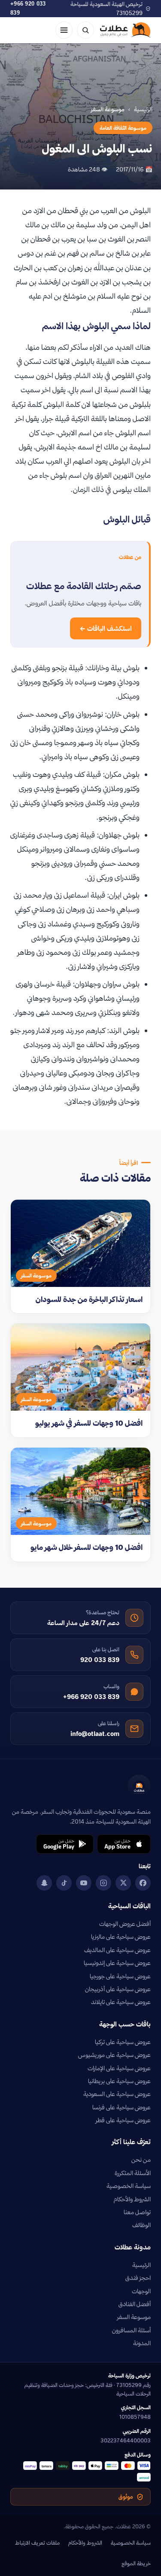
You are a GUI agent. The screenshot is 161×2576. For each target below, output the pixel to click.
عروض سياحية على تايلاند (121, 2002)
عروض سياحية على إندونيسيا (117, 1963)
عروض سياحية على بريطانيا (119, 2081)
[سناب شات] (44, 1883)
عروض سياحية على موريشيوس (114, 2055)
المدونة (142, 2343)
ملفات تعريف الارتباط (37, 2542)
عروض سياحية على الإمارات (119, 2068)
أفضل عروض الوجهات (125, 1924)
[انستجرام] (103, 1883)
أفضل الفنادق (135, 2304)
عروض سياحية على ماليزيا (121, 1937)
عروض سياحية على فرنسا (122, 2107)
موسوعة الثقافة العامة (123, 128)
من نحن (141, 2160)
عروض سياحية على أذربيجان (118, 1989)
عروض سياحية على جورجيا (120, 1976)
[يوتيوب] (84, 1883)
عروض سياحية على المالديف (117, 1950)
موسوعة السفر (134, 2317)
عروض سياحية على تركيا (123, 2042)
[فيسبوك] (143, 1883)
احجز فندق (138, 2278)
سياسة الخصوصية (129, 2186)
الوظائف (141, 2225)
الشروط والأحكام (132, 2199)
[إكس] (123, 1883)
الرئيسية (143, 109)
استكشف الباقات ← (106, 628)
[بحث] (85, 30)
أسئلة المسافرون (131, 2330)
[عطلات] (125, 30)
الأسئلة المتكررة (133, 2173)
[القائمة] (64, 30)
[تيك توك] (64, 1883)
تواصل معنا (137, 2212)
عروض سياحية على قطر (123, 2120)
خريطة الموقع (136, 2563)
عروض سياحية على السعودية (117, 2094)
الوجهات (141, 2291)
